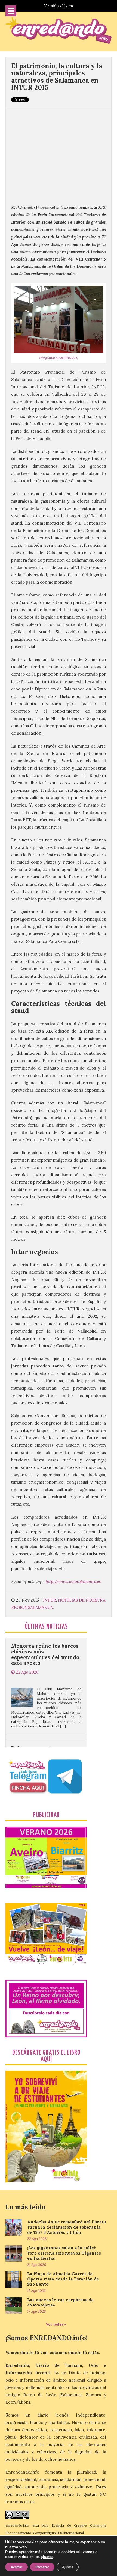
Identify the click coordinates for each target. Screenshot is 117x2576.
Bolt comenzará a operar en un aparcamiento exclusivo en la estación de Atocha (46, 1727)
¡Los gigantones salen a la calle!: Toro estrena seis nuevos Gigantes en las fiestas (64, 2253)
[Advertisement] (59, 153)
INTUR (50, 1600)
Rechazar (42, 2567)
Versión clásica (59, 6)
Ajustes (68, 2567)
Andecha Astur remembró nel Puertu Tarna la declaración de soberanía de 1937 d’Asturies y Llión (67, 2227)
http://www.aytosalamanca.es (73, 1581)
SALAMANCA (40, 1607)
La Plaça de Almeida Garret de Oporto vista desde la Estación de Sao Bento (63, 2279)
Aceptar (16, 2567)
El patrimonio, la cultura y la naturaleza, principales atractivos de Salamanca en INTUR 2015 (57, 77)
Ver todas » (56, 2324)
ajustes (47, 2557)
